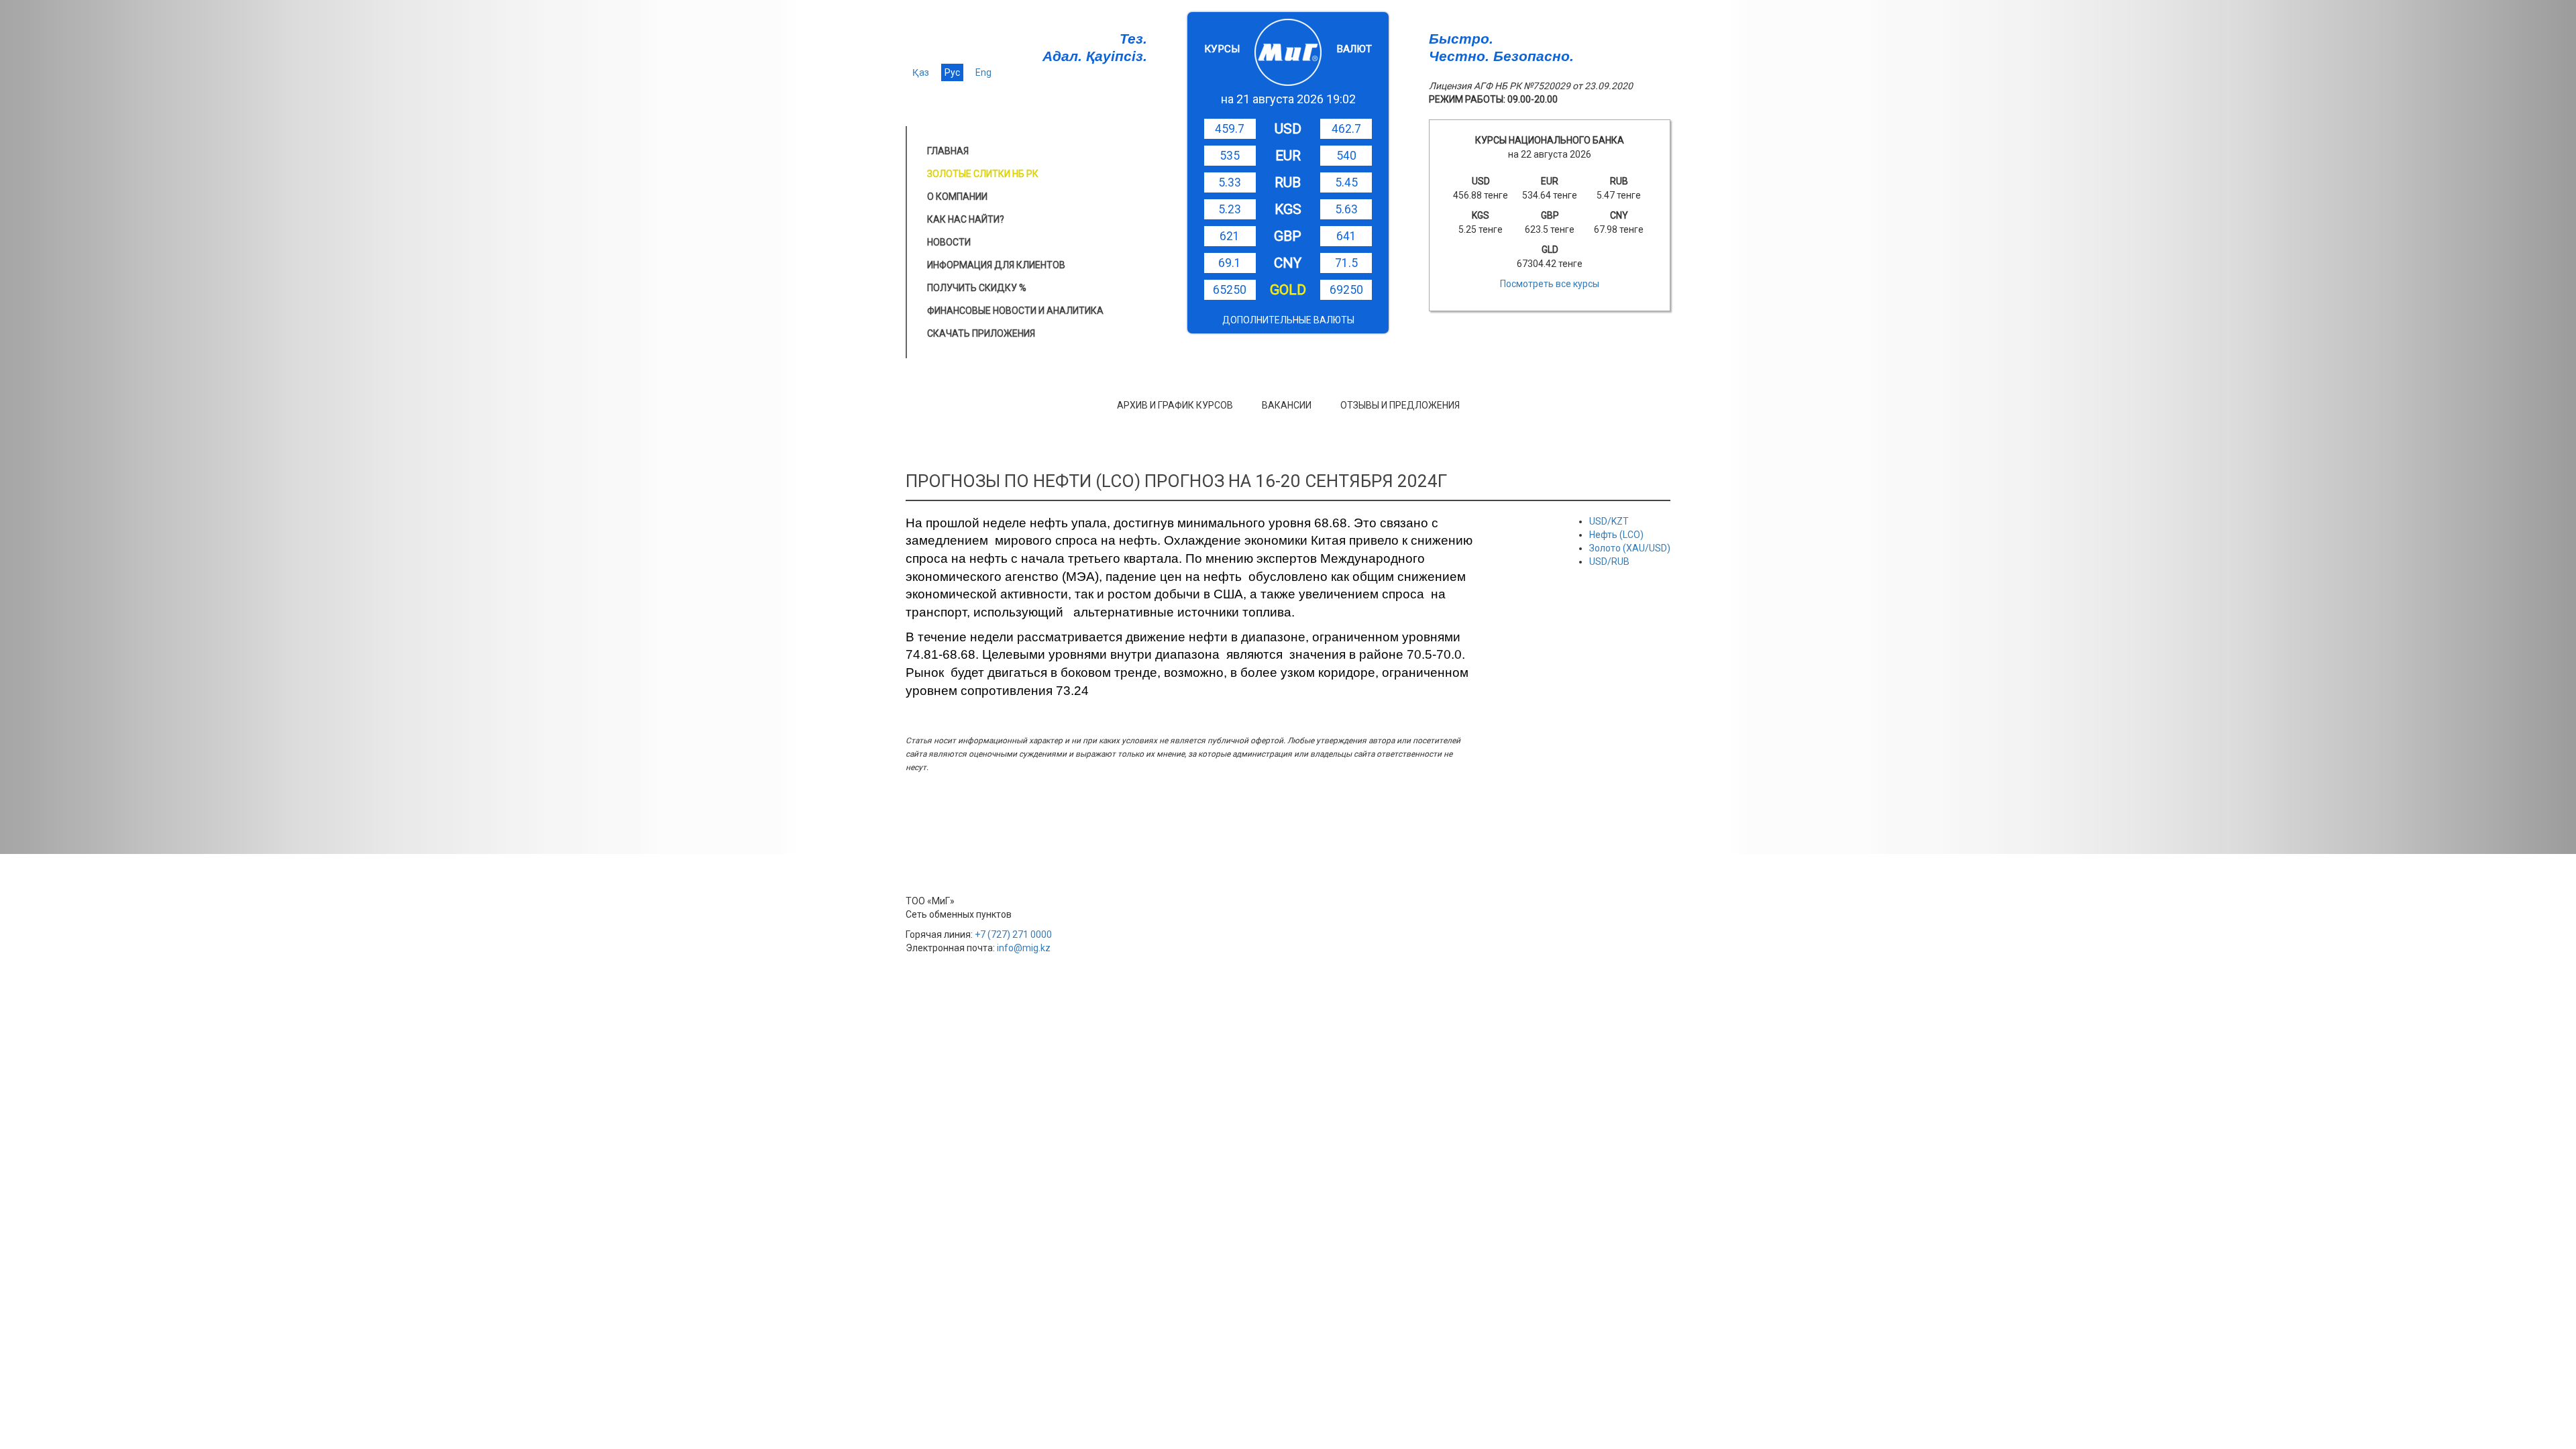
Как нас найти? (966, 219)
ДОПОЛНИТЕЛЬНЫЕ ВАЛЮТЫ (1288, 320)
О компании (957, 197)
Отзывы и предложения (1400, 405)
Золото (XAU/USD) (1630, 548)
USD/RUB (1609, 561)
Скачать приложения (981, 333)
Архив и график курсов (1175, 405)
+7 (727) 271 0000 (1013, 934)
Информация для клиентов (996, 265)
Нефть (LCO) (1616, 535)
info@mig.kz (1024, 948)
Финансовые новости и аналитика (1015, 311)
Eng (983, 72)
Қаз (921, 72)
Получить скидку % (977, 288)
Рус (952, 72)
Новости (949, 242)
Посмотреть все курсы (1550, 284)
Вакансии (1287, 405)
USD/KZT (1609, 521)
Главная (948, 151)
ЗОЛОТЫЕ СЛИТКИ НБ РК (983, 174)
